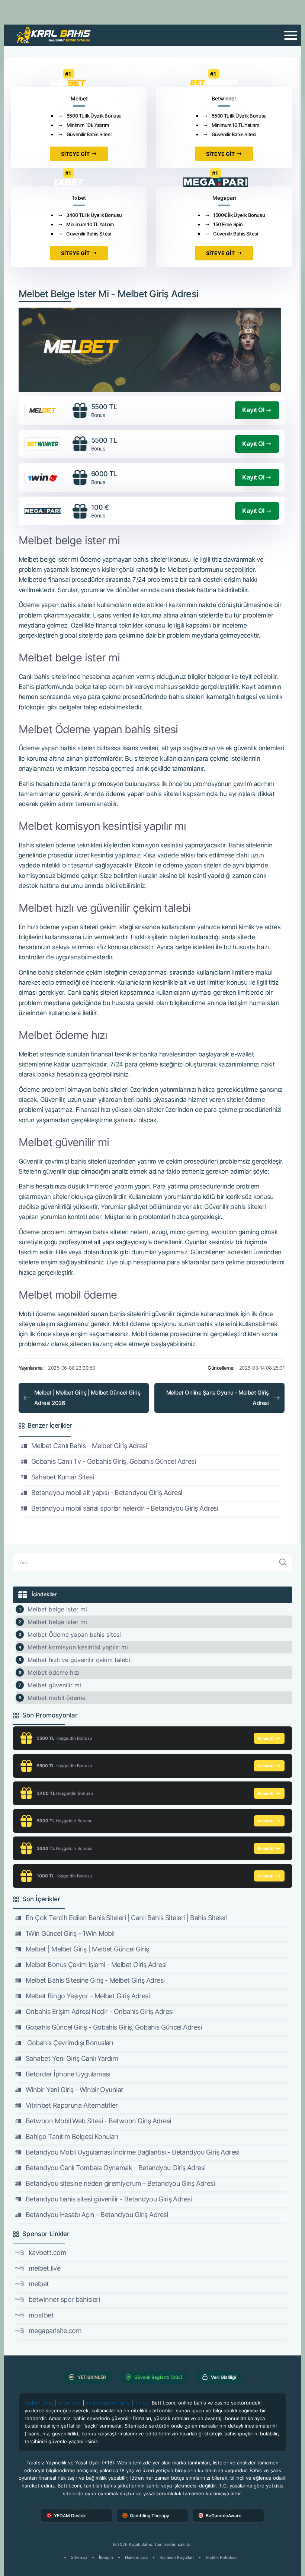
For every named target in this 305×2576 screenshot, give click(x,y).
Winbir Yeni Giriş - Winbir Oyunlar (75, 2090)
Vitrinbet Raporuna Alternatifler (72, 2105)
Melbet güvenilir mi (54, 1685)
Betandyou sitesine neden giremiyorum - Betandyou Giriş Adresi (120, 2183)
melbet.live (44, 2268)
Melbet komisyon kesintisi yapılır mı (78, 1647)
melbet (39, 2284)
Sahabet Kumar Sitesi (62, 1477)
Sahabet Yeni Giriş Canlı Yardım (72, 2058)
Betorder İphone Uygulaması (68, 2074)
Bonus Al (266, 1738)
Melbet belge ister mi (57, 1609)
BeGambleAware (224, 2516)
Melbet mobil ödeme (57, 1698)
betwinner (69, 2403)
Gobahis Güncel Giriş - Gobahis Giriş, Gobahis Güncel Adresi (114, 2027)
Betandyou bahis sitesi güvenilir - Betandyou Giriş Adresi (109, 2199)
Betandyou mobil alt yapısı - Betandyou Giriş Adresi (107, 1493)
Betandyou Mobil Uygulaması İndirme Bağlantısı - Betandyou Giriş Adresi (132, 2152)
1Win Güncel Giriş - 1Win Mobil (70, 1933)
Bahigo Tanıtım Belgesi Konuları (72, 2136)
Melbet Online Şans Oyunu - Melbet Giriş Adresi (218, 1398)
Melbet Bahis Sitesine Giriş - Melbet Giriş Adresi (95, 1980)
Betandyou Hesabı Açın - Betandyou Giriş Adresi (97, 2215)
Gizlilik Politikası (222, 2557)
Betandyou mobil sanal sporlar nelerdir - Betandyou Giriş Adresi (125, 1508)
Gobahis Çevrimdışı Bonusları (69, 2043)
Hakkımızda (136, 2557)
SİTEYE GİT (75, 154)
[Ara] (283, 1562)
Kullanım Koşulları (177, 2557)
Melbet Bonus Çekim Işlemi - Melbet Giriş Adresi (96, 1965)
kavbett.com (47, 2253)
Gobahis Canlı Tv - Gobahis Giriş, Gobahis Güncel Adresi (113, 1461)
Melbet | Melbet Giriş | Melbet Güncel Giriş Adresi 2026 (87, 1398)
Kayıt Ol (253, 410)
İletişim (106, 2557)
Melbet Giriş (39, 2403)
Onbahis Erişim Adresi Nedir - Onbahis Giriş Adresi (99, 2012)
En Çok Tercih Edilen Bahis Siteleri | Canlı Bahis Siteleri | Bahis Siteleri (127, 1918)
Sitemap (79, 2557)
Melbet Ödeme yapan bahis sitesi (74, 1635)
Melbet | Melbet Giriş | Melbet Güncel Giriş (87, 1949)
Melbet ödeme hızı (54, 1672)
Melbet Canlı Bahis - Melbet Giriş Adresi (89, 1446)
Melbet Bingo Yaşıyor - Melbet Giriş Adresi (88, 1996)
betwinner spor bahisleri (64, 2299)
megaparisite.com (55, 2331)
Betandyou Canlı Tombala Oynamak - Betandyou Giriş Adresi (116, 2168)
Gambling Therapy (150, 2516)
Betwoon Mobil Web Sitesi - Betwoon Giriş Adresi (98, 2121)
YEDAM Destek (70, 2516)
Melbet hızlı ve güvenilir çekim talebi (79, 1660)
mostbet (41, 2315)
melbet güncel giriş (108, 2403)
